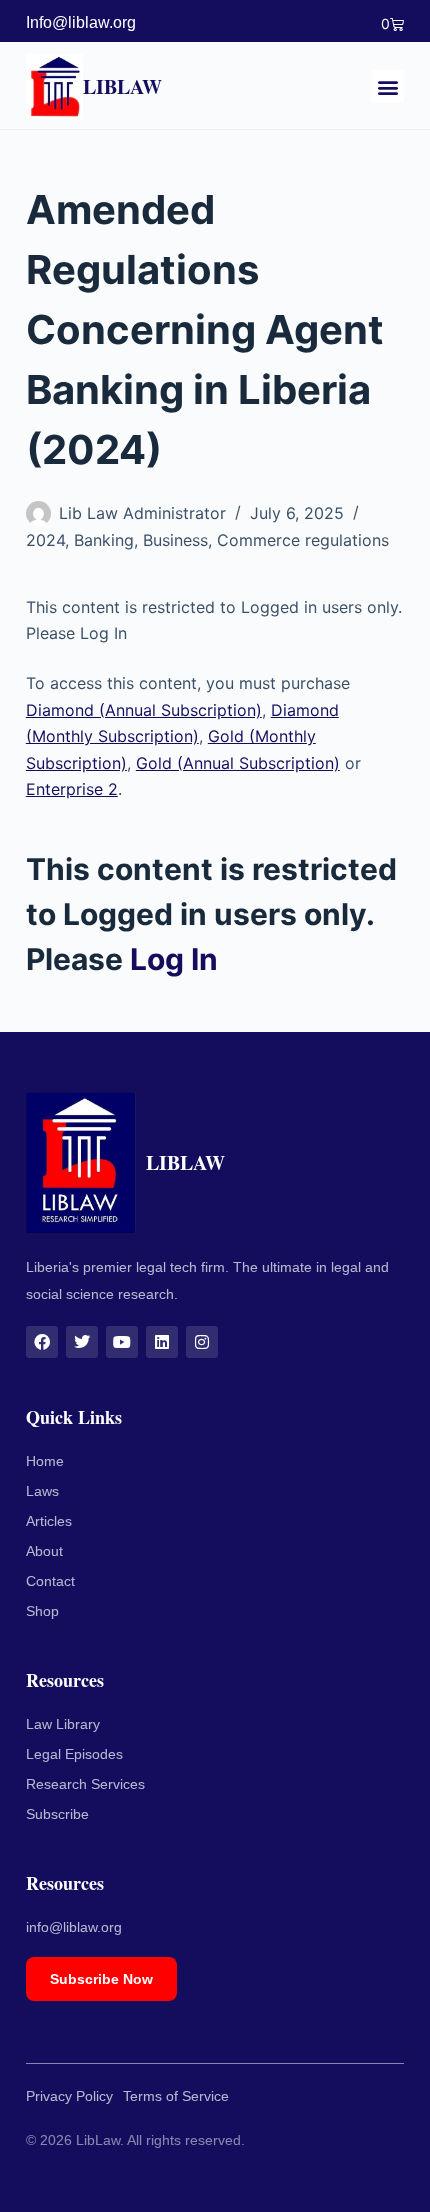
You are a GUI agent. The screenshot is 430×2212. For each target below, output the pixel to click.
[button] (387, 86)
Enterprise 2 (72, 789)
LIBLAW (122, 86)
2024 (45, 540)
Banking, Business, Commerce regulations (231, 540)
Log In (174, 959)
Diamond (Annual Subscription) (144, 710)
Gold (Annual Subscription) (238, 763)
